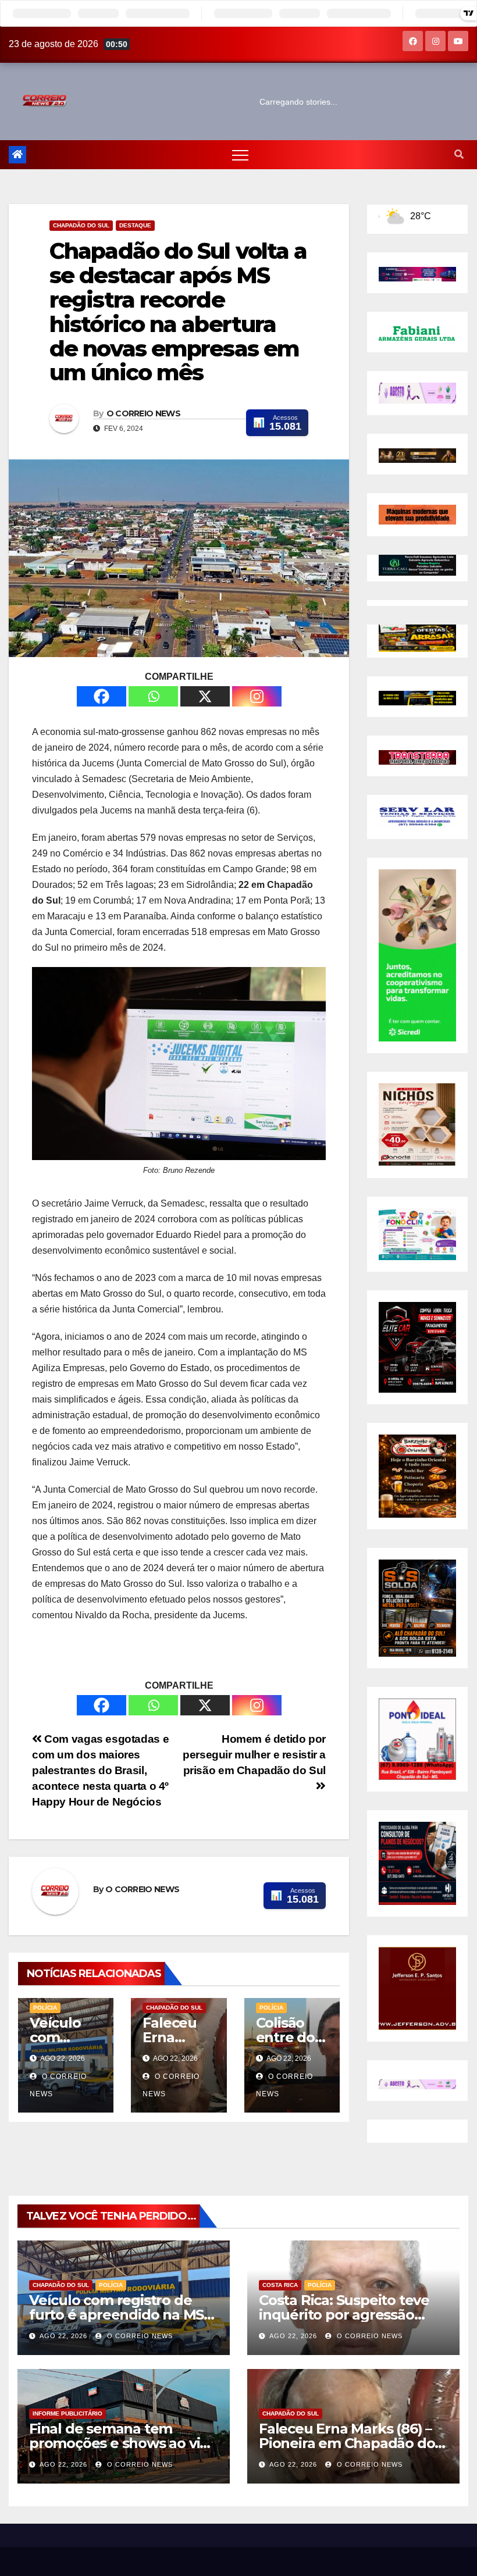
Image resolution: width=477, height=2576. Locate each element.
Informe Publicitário (67, 2413)
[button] (459, 154)
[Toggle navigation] (240, 155)
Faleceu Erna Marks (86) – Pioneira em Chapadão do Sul (347, 2443)
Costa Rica (280, 2285)
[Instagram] (257, 696)
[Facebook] (102, 696)
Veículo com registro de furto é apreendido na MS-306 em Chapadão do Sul (119, 2315)
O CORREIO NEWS (143, 413)
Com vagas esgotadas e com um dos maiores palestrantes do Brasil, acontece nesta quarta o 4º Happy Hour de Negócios (100, 1770)
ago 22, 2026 (63, 2336)
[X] (205, 696)
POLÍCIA (45, 2008)
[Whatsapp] (153, 696)
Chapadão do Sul (81, 225)
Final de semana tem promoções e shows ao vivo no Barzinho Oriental (122, 2443)
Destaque (135, 225)
